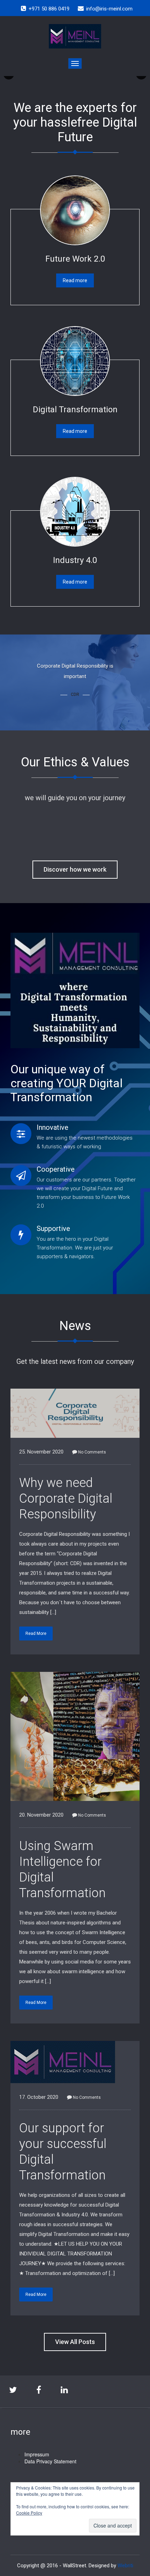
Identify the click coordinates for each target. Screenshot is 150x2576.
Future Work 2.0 (75, 259)
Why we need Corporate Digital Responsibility (66, 1499)
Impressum (37, 2454)
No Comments (92, 1452)
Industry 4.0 (75, 560)
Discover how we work (75, 869)
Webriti (125, 2566)
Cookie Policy (29, 2513)
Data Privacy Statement (50, 2461)
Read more (75, 280)
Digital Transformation (75, 410)
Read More (36, 1634)
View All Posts (75, 2342)
